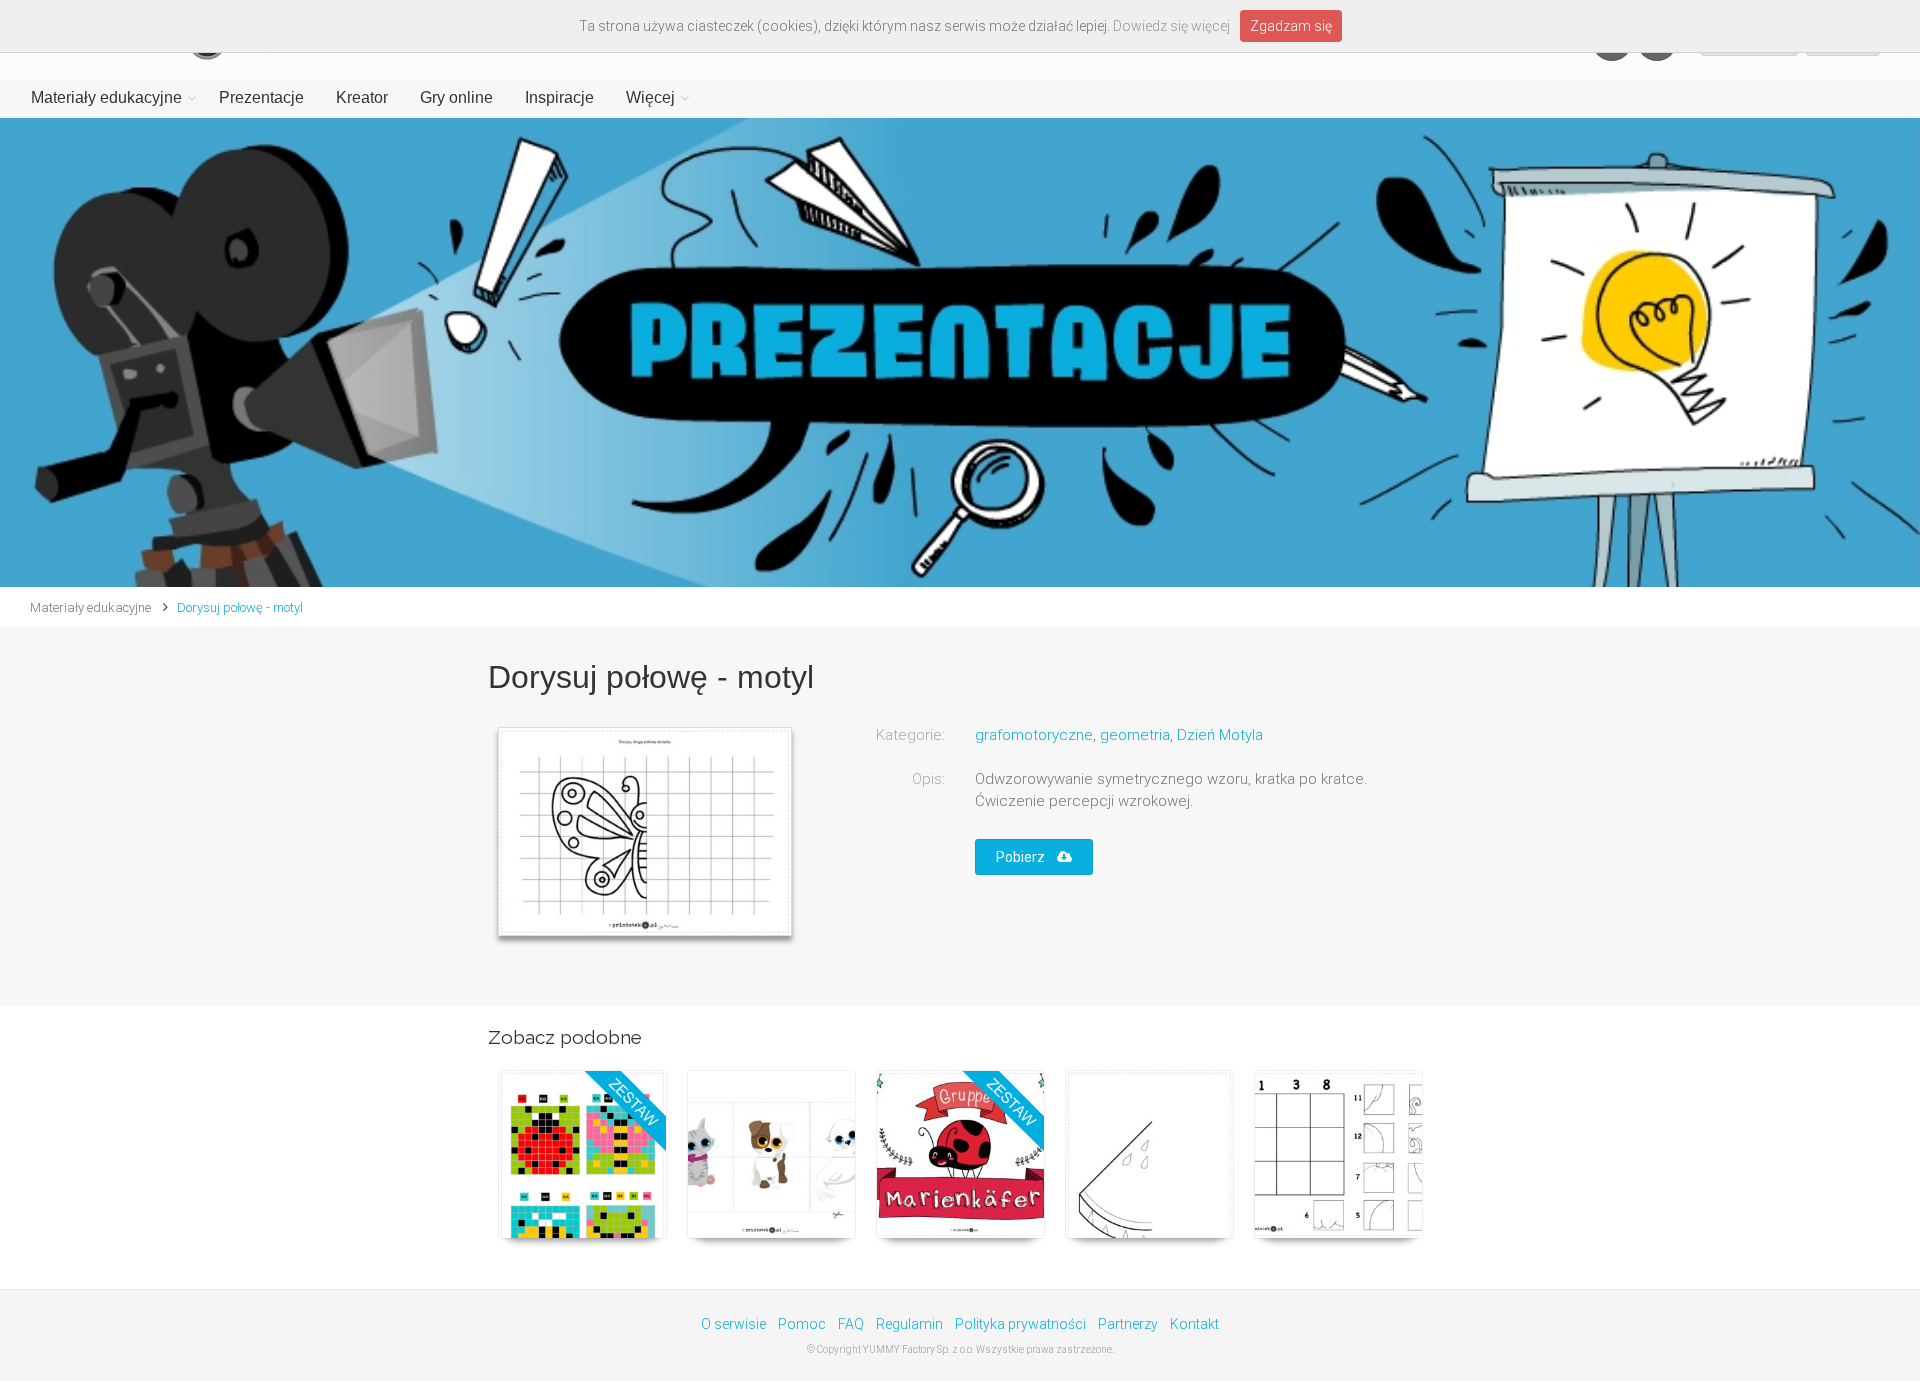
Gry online (456, 97)
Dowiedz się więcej (1171, 26)
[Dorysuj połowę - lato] (1149, 1154)
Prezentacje (261, 97)
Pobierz (1026, 857)
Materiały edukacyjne (106, 97)
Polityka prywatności (1020, 1324)
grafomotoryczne (1034, 735)
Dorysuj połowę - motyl (240, 607)
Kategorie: (910, 735)
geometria (1135, 735)
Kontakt (1194, 1324)
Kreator (362, 97)
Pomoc (802, 1324)
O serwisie (733, 1324)
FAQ (851, 1324)
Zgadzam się (1291, 26)
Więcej (650, 97)
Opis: (928, 779)
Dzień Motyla (1220, 735)
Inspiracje (559, 97)
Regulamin (909, 1324)
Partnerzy (1128, 1324)
